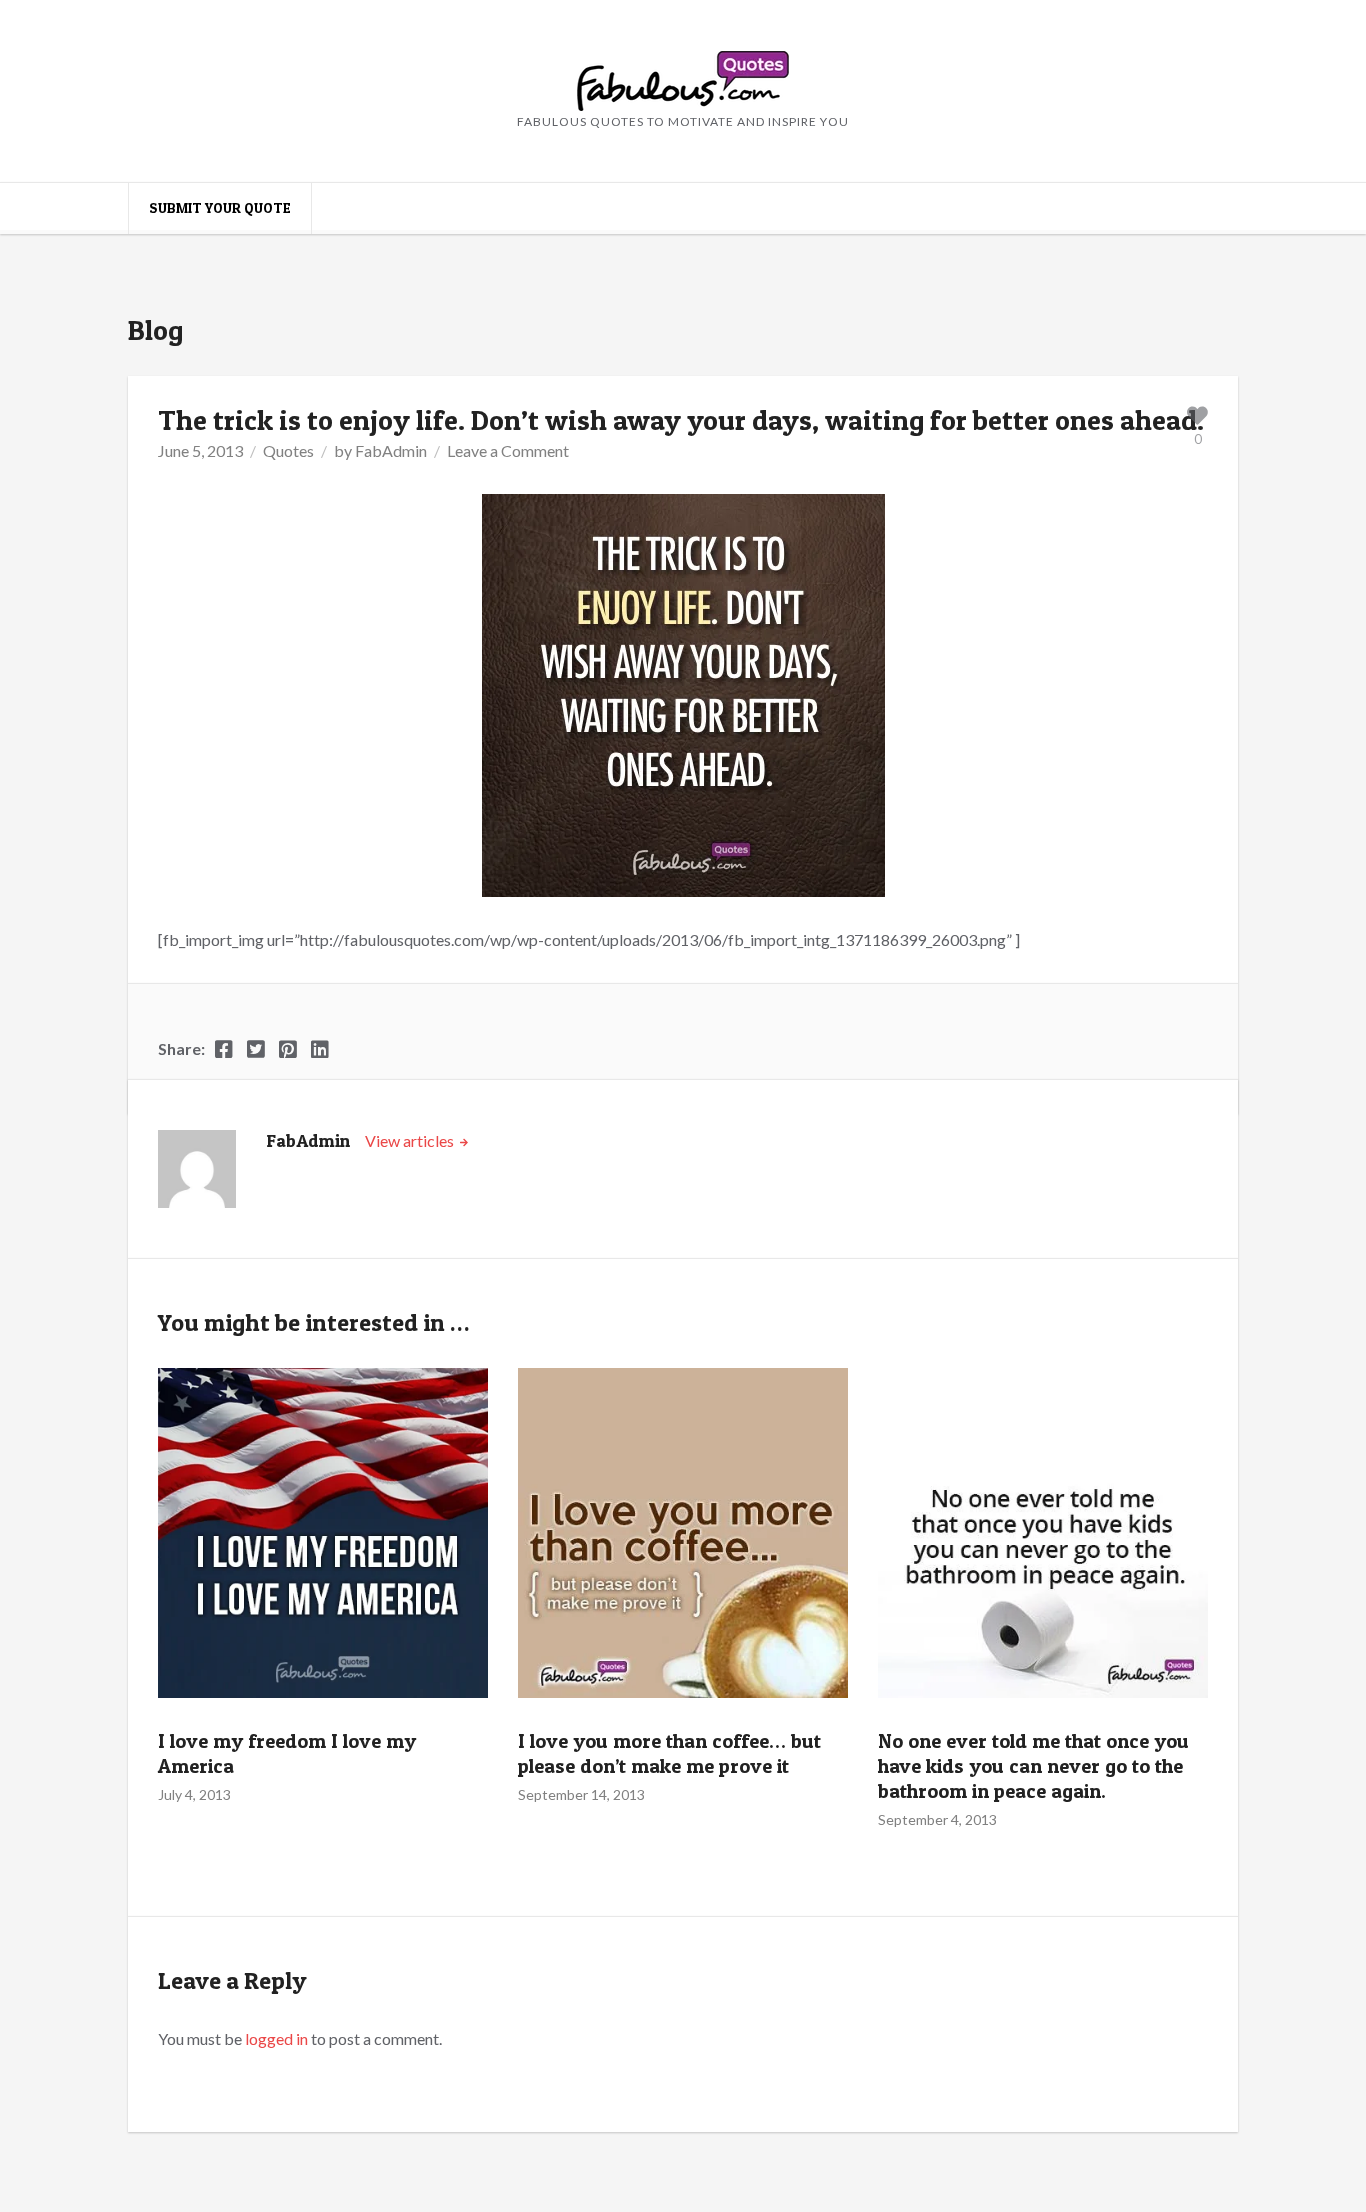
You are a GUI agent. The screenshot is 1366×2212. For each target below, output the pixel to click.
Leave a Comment (508, 450)
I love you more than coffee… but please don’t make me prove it (669, 1753)
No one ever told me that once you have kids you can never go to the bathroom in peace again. (1033, 1766)
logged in (276, 2038)
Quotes (288, 450)
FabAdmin (391, 450)
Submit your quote (220, 207)
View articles (411, 1140)
